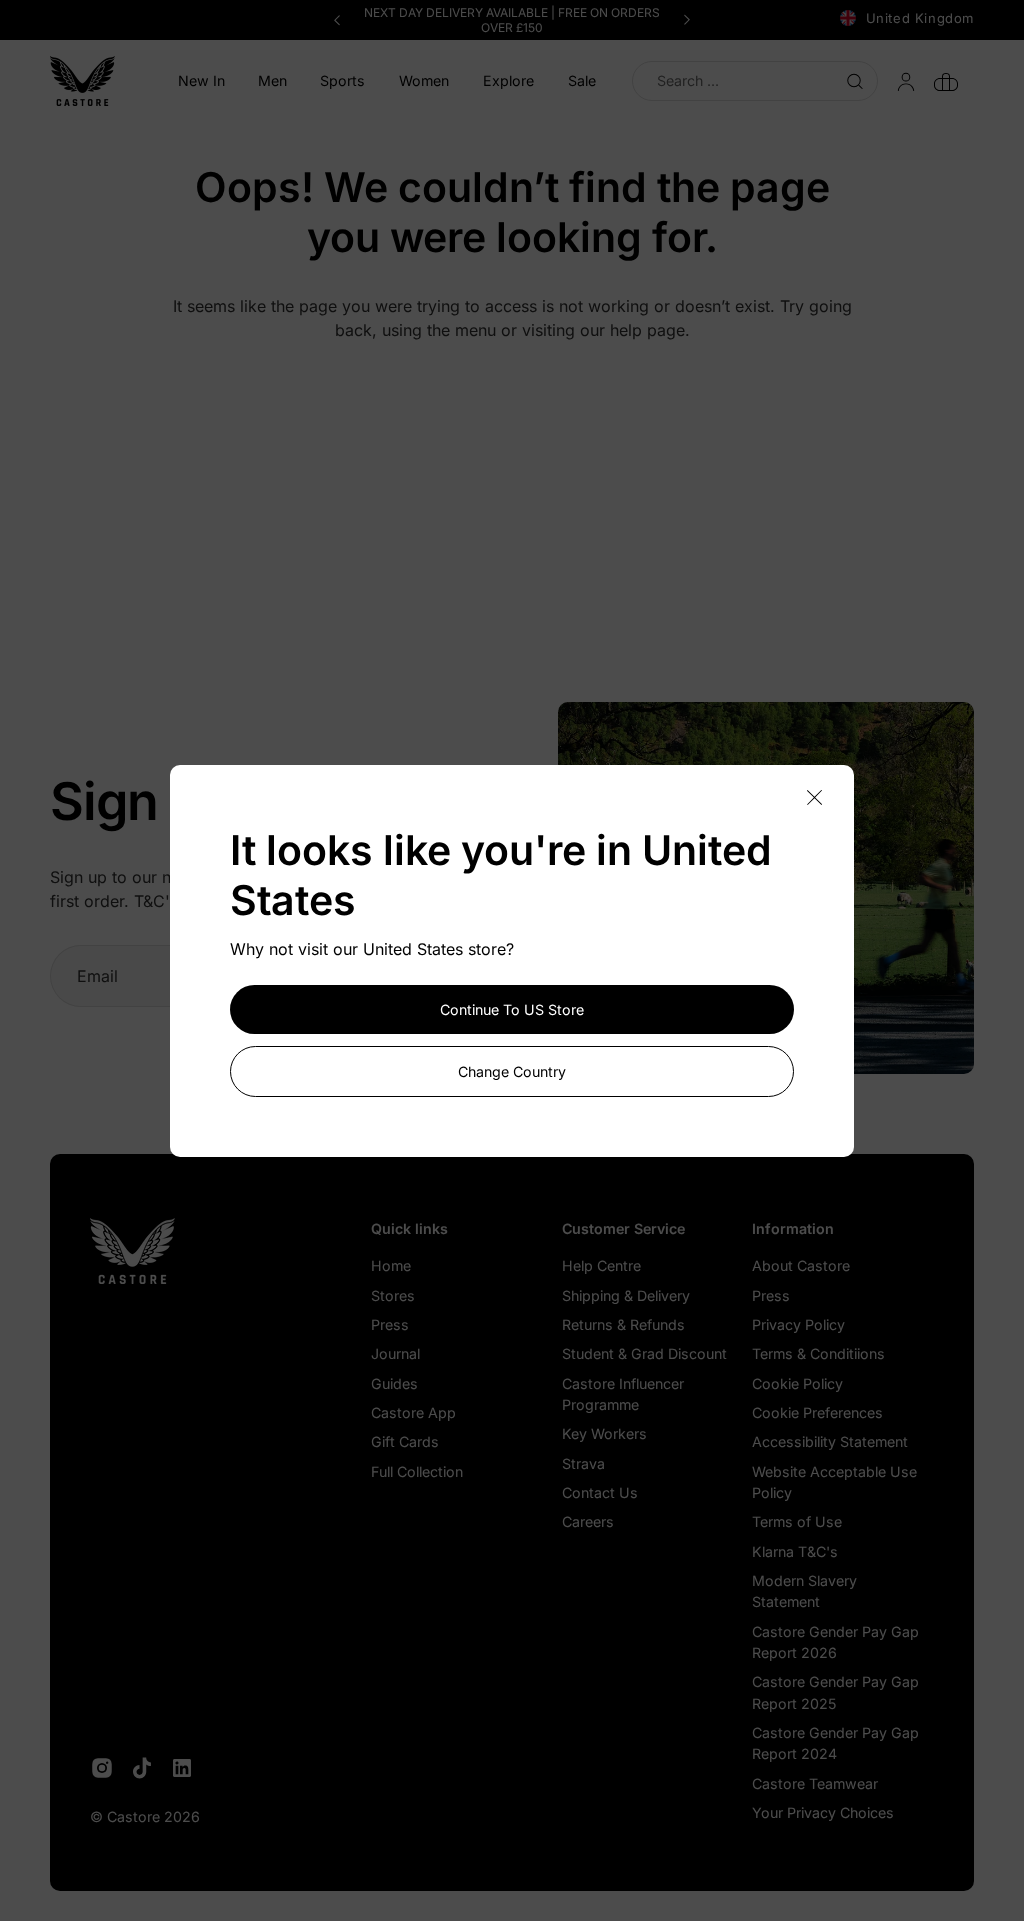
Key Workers (604, 1433)
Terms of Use (797, 1521)
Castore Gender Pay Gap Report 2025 (835, 1692)
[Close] (814, 798)
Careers (588, 1521)
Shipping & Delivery (626, 1295)
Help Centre (601, 1265)
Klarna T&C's (795, 1551)
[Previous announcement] (337, 20)
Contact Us (600, 1492)
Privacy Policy (798, 1324)
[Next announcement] (687, 20)
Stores (393, 1295)
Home (391, 1265)
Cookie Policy (797, 1383)
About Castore (801, 1265)
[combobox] (755, 80)
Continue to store (512, 1009)
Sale (582, 80)
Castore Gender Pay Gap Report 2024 (835, 1743)
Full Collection (417, 1471)
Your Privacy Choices (823, 1812)
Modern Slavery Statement (804, 1591)
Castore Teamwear (815, 1783)
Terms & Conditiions (818, 1353)
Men (272, 80)
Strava (583, 1463)
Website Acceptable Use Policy (834, 1482)
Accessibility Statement (830, 1441)
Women (424, 80)
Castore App (413, 1412)
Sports (342, 80)
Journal (395, 1353)
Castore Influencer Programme (623, 1394)
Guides (394, 1383)
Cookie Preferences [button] (817, 1412)
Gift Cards (405, 1441)
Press (390, 1324)
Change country (512, 1071)
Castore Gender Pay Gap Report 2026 (835, 1642)
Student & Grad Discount (644, 1353)
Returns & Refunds (623, 1324)
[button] (272, 81)
